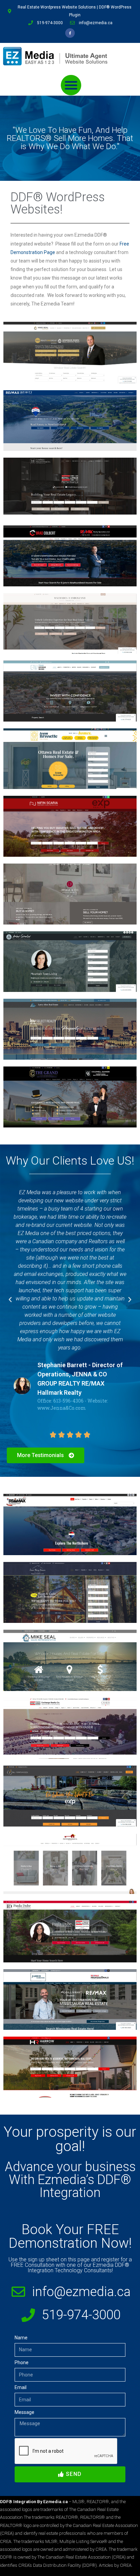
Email (21, 2387)
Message (24, 2412)
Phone (22, 2362)
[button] (71, 85)
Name (21, 2338)
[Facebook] (70, 33)
